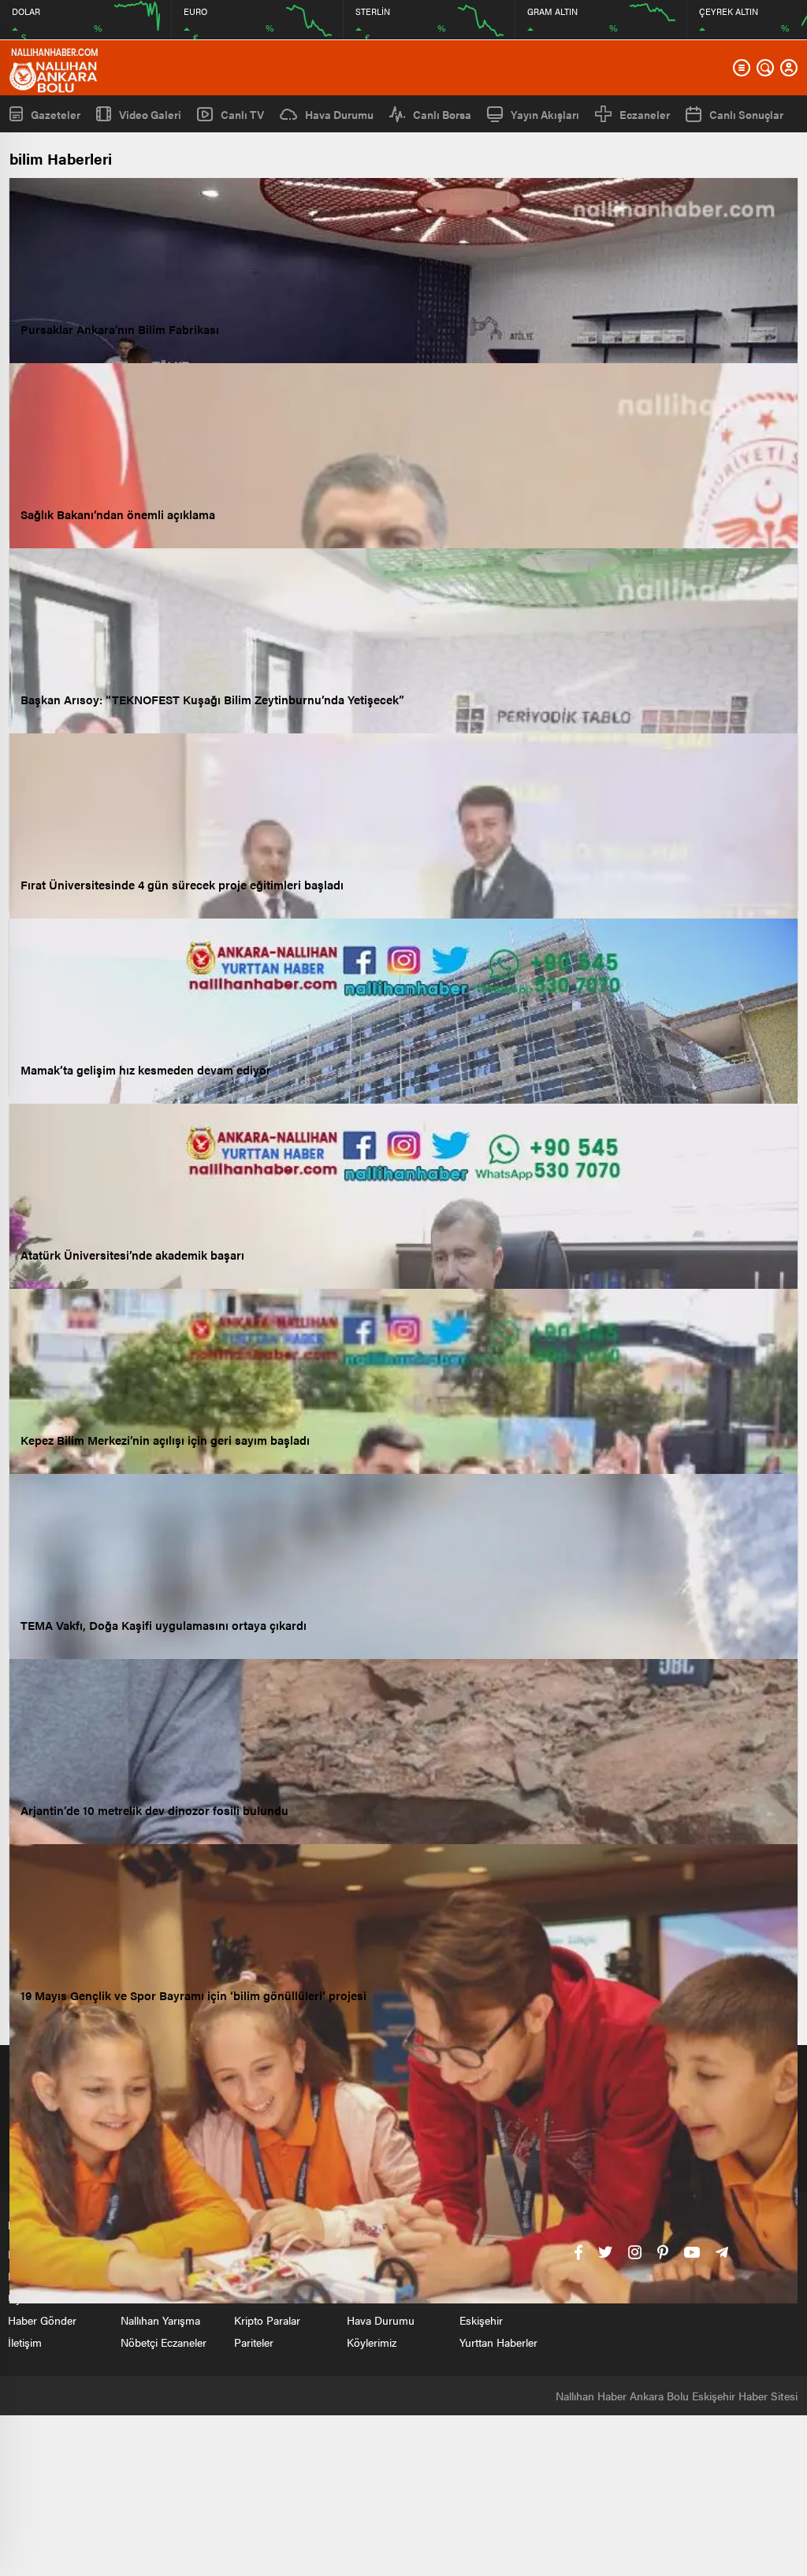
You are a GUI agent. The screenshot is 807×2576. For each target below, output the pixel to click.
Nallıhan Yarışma (160, 2320)
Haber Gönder (42, 2320)
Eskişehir (481, 2320)
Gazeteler (56, 114)
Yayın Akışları (545, 114)
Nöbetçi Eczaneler (164, 2342)
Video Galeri (150, 114)
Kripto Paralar (267, 2320)
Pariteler (254, 2342)
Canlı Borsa (442, 114)
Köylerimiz (372, 2342)
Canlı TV (242, 114)
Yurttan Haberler (498, 2342)
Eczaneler (645, 114)
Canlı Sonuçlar (746, 114)
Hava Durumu (339, 114)
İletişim (25, 2342)
